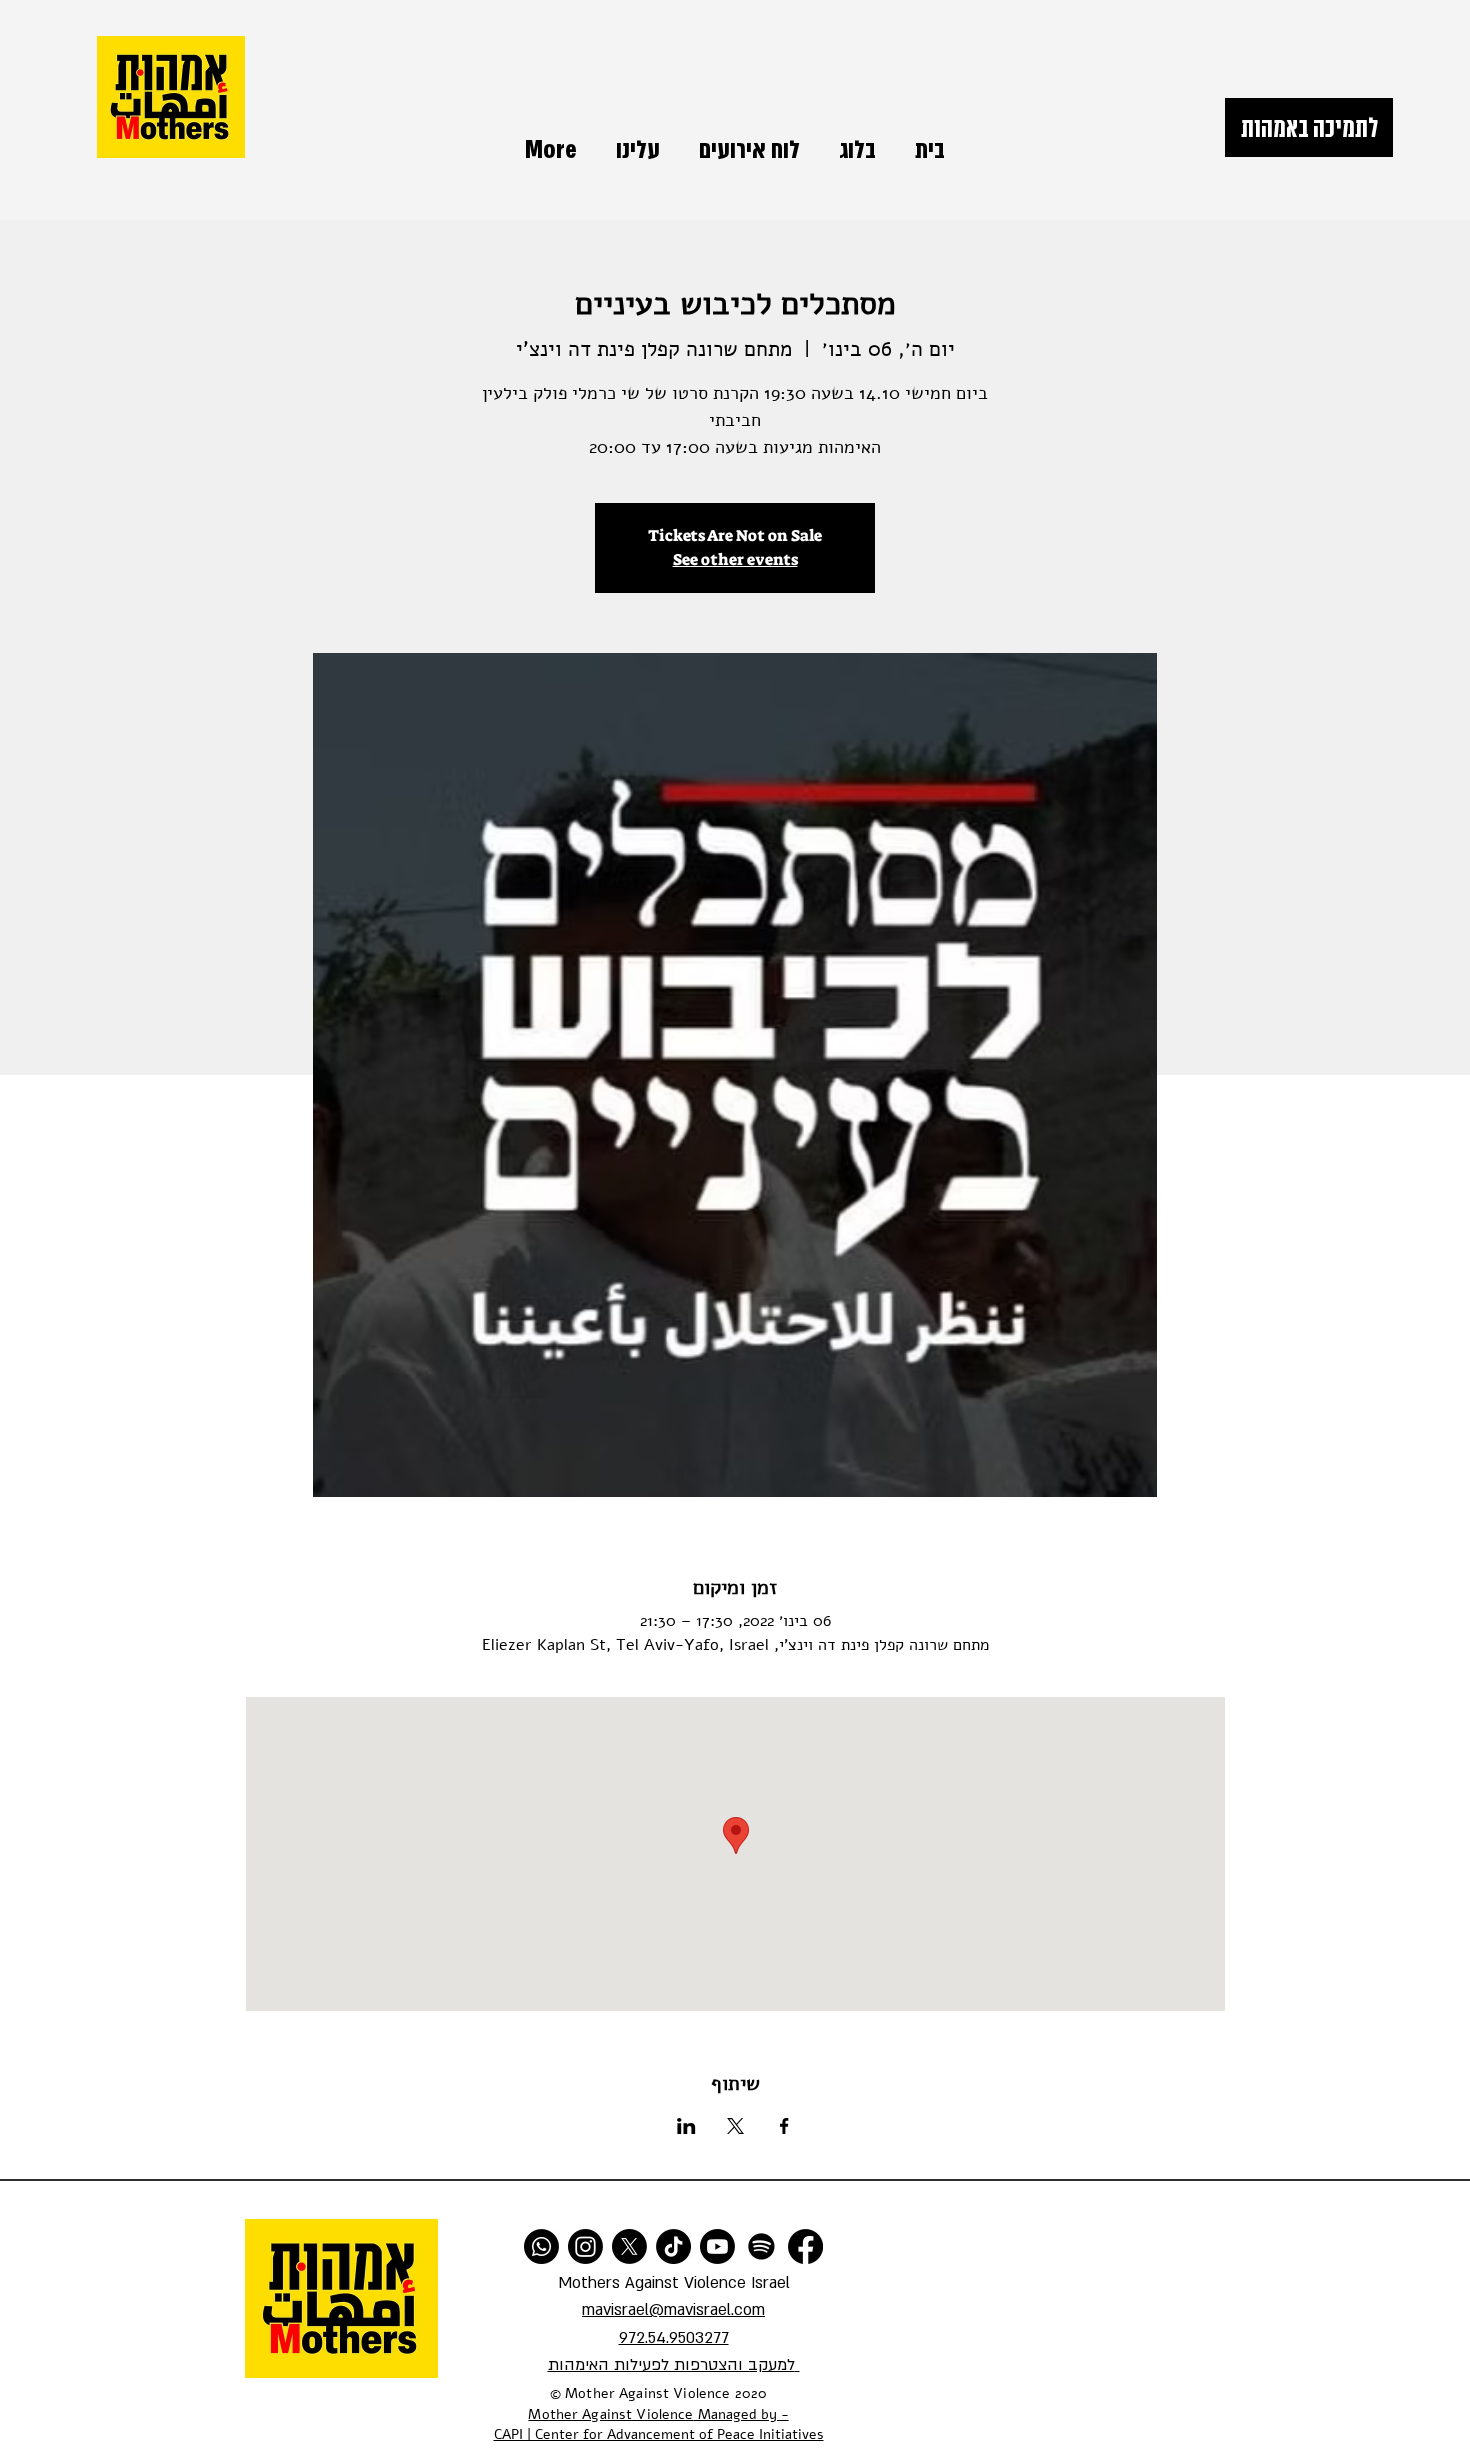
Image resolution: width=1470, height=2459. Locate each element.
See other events (735, 559)
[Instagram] (585, 2246)
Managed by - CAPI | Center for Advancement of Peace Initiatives (659, 2425)
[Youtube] (717, 2246)
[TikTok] (673, 2246)
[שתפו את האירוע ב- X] (735, 2126)
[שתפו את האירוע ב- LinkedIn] (686, 2126)
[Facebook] (805, 2246)
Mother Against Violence (610, 2414)
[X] (629, 2246)
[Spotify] (761, 2246)
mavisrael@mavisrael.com (673, 2310)
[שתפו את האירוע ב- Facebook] (784, 2126)
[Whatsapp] (541, 2246)
